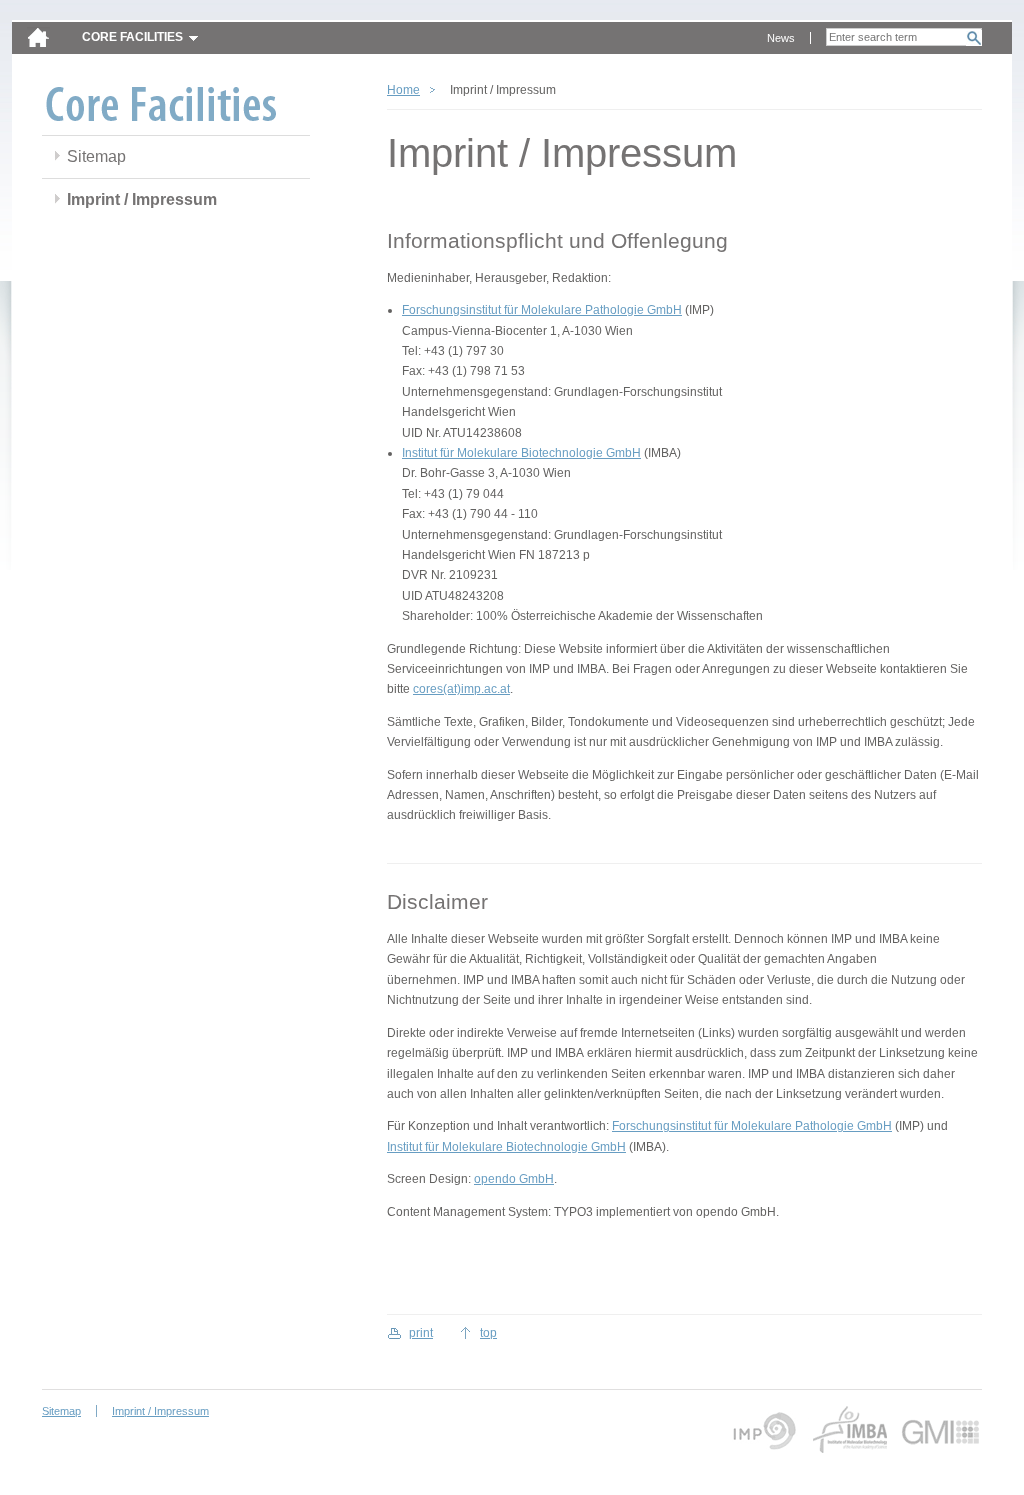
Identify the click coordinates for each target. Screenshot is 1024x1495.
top (488, 1333)
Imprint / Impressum (142, 199)
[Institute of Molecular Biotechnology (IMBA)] (849, 1430)
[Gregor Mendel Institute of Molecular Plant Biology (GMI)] (941, 1430)
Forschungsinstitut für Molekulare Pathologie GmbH (542, 310)
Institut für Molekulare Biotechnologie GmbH (521, 453)
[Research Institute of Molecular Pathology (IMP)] (761, 1430)
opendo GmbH (514, 1179)
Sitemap (96, 156)
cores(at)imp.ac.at (461, 689)
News (781, 38)
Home (403, 90)
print (421, 1333)
